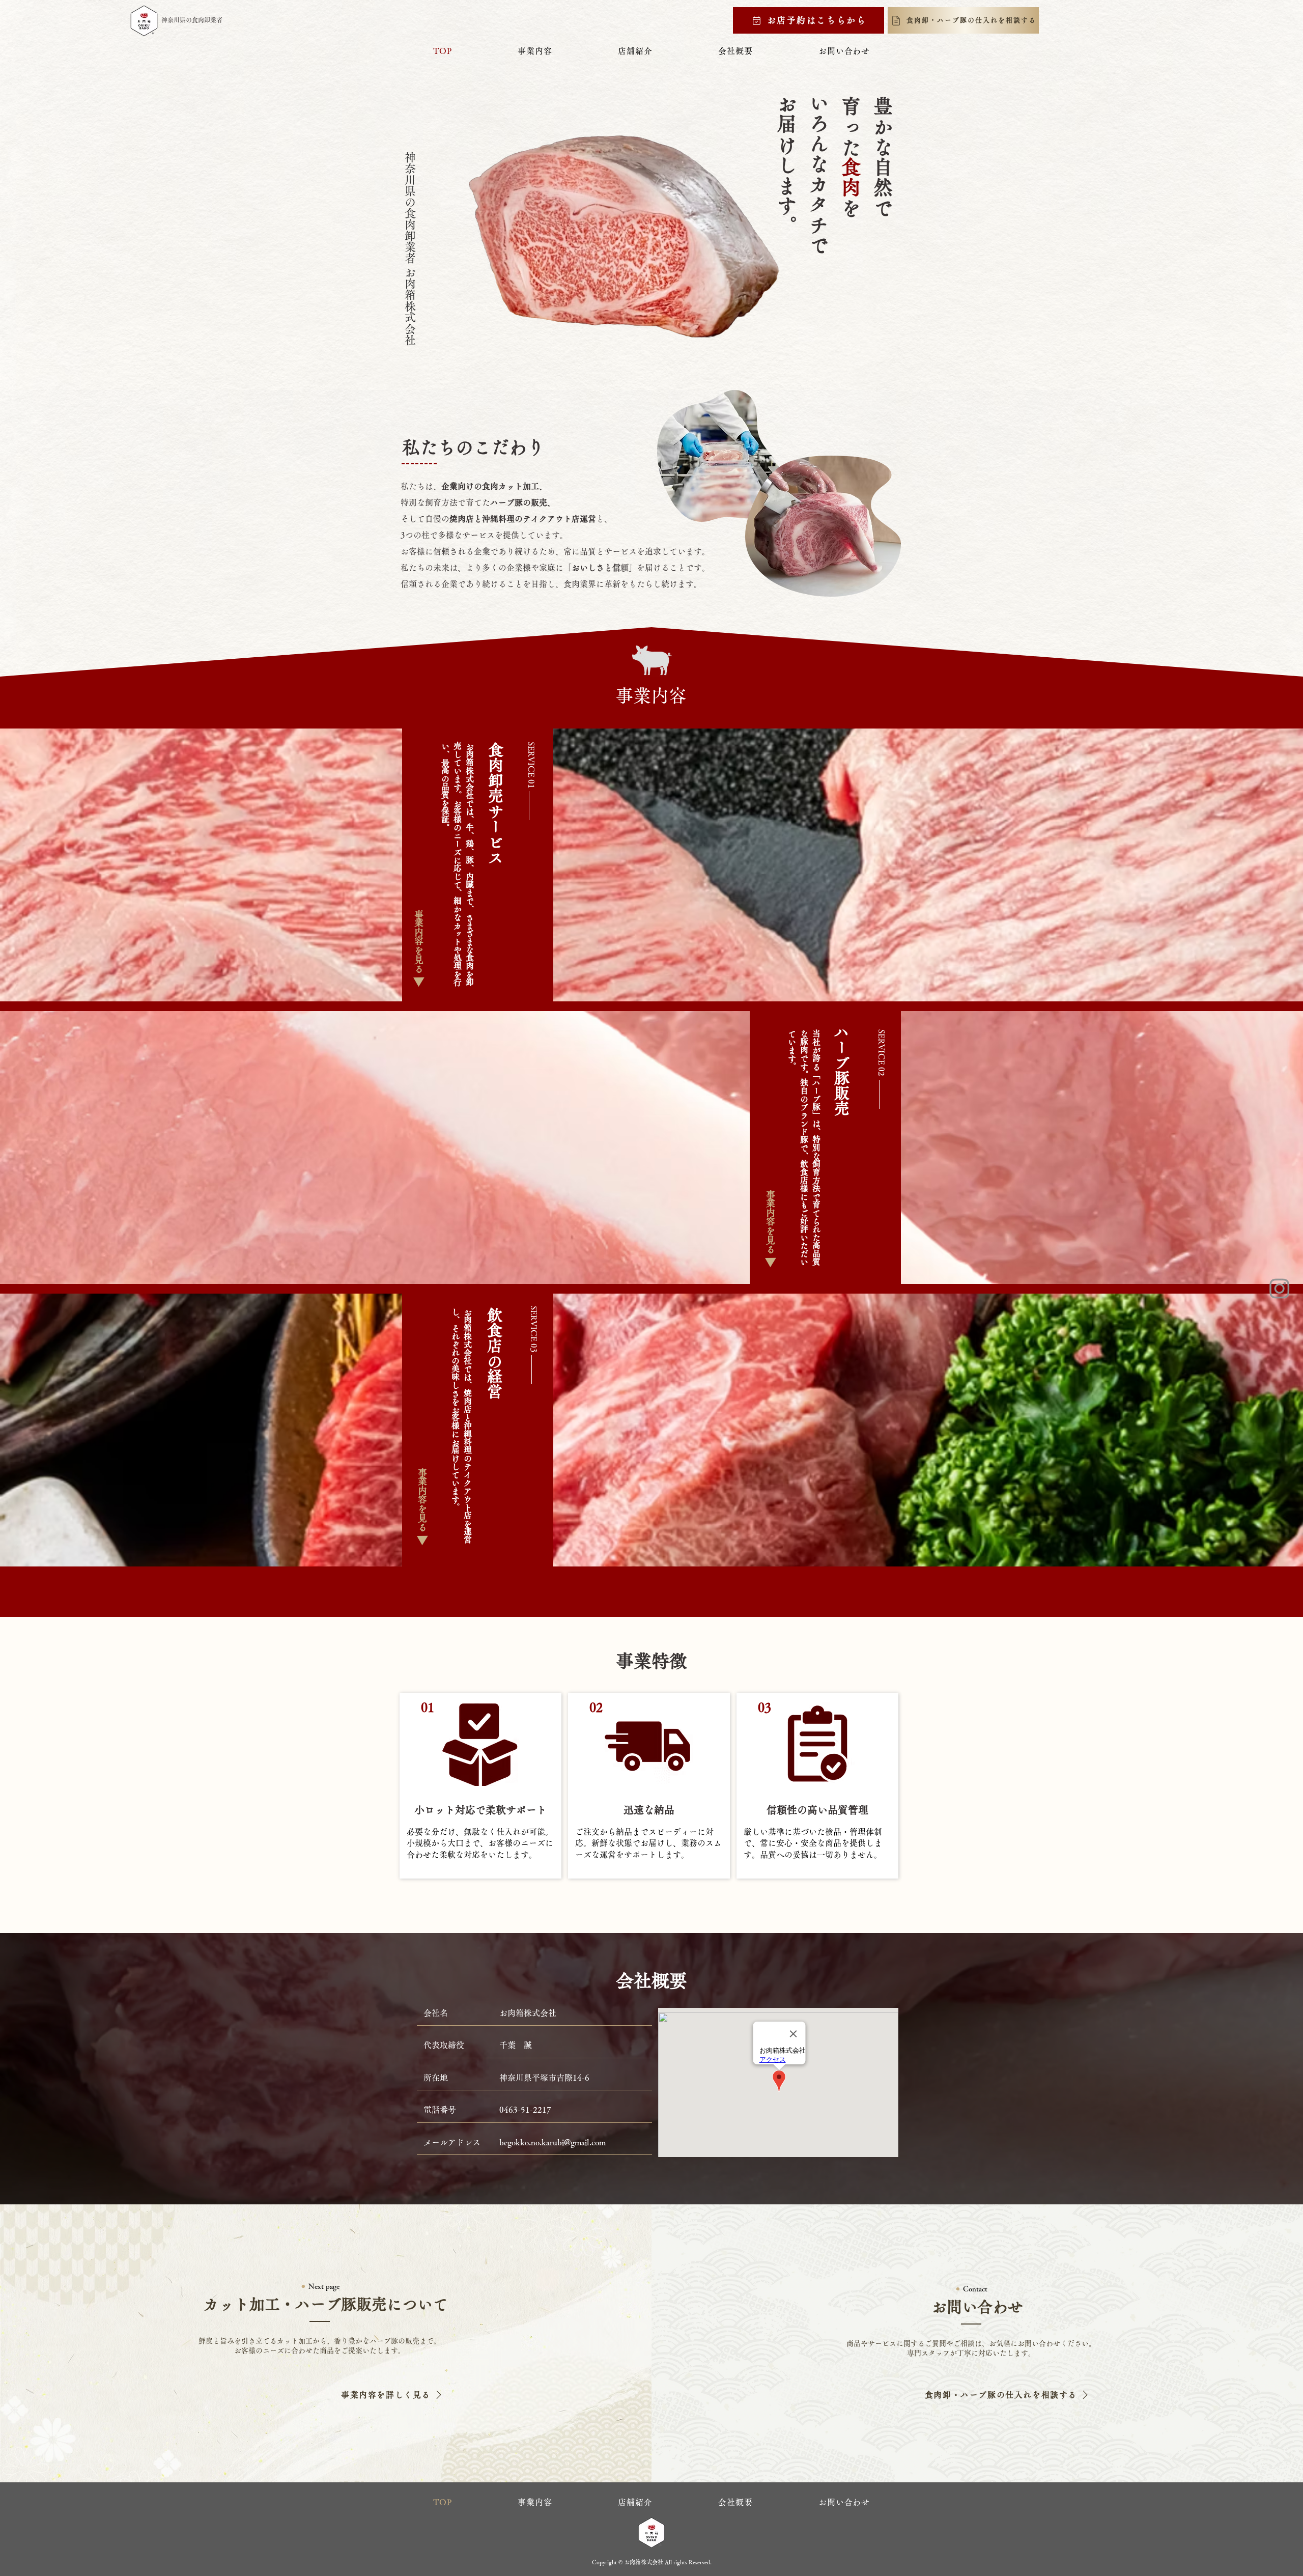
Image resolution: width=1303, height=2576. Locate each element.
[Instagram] (1280, 1288)
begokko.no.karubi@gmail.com (553, 2142)
